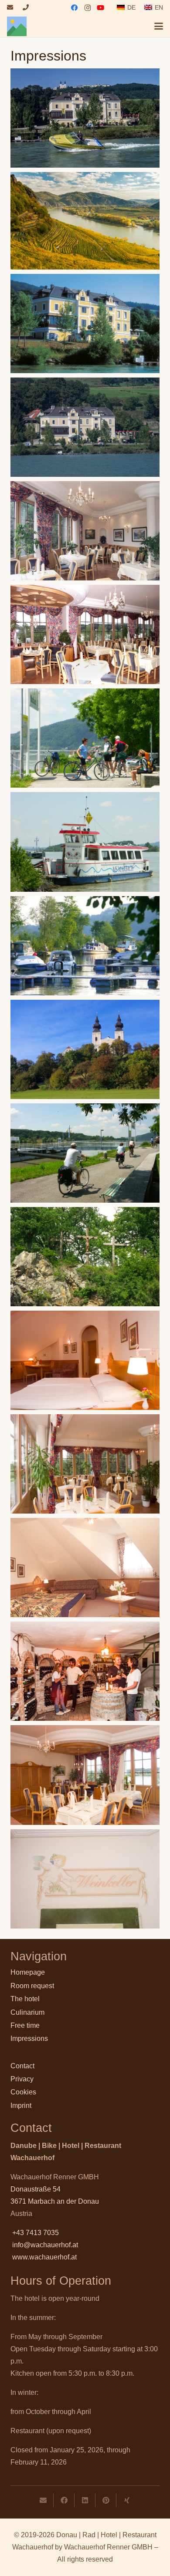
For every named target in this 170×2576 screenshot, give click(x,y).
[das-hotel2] (85, 1464)
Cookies (23, 2092)
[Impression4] (85, 634)
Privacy (22, 2079)
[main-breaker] (85, 221)
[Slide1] (85, 118)
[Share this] (64, 2500)
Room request (32, 1986)
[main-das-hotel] (85, 427)
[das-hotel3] (85, 1775)
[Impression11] (85, 1257)
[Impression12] (85, 324)
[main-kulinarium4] (85, 1671)
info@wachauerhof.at (45, 2245)
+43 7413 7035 (36, 2233)
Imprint (21, 2106)
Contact (22, 2066)
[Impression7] (85, 842)
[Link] (10, 7)
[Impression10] (85, 1153)
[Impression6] (85, 738)
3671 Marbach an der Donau (55, 2201)
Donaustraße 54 (36, 2189)
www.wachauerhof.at (44, 2257)
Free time (25, 2025)
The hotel (25, 1999)
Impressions (29, 2038)
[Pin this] (106, 2500)
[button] (159, 26)
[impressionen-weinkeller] (85, 1879)
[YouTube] (101, 8)
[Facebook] (75, 8)
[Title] (17, 26)
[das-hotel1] (85, 1360)
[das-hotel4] (85, 1568)
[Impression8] (85, 946)
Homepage (28, 1972)
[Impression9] (85, 1049)
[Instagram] (88, 8)
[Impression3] (85, 531)
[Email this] (43, 2500)
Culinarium (27, 2012)
